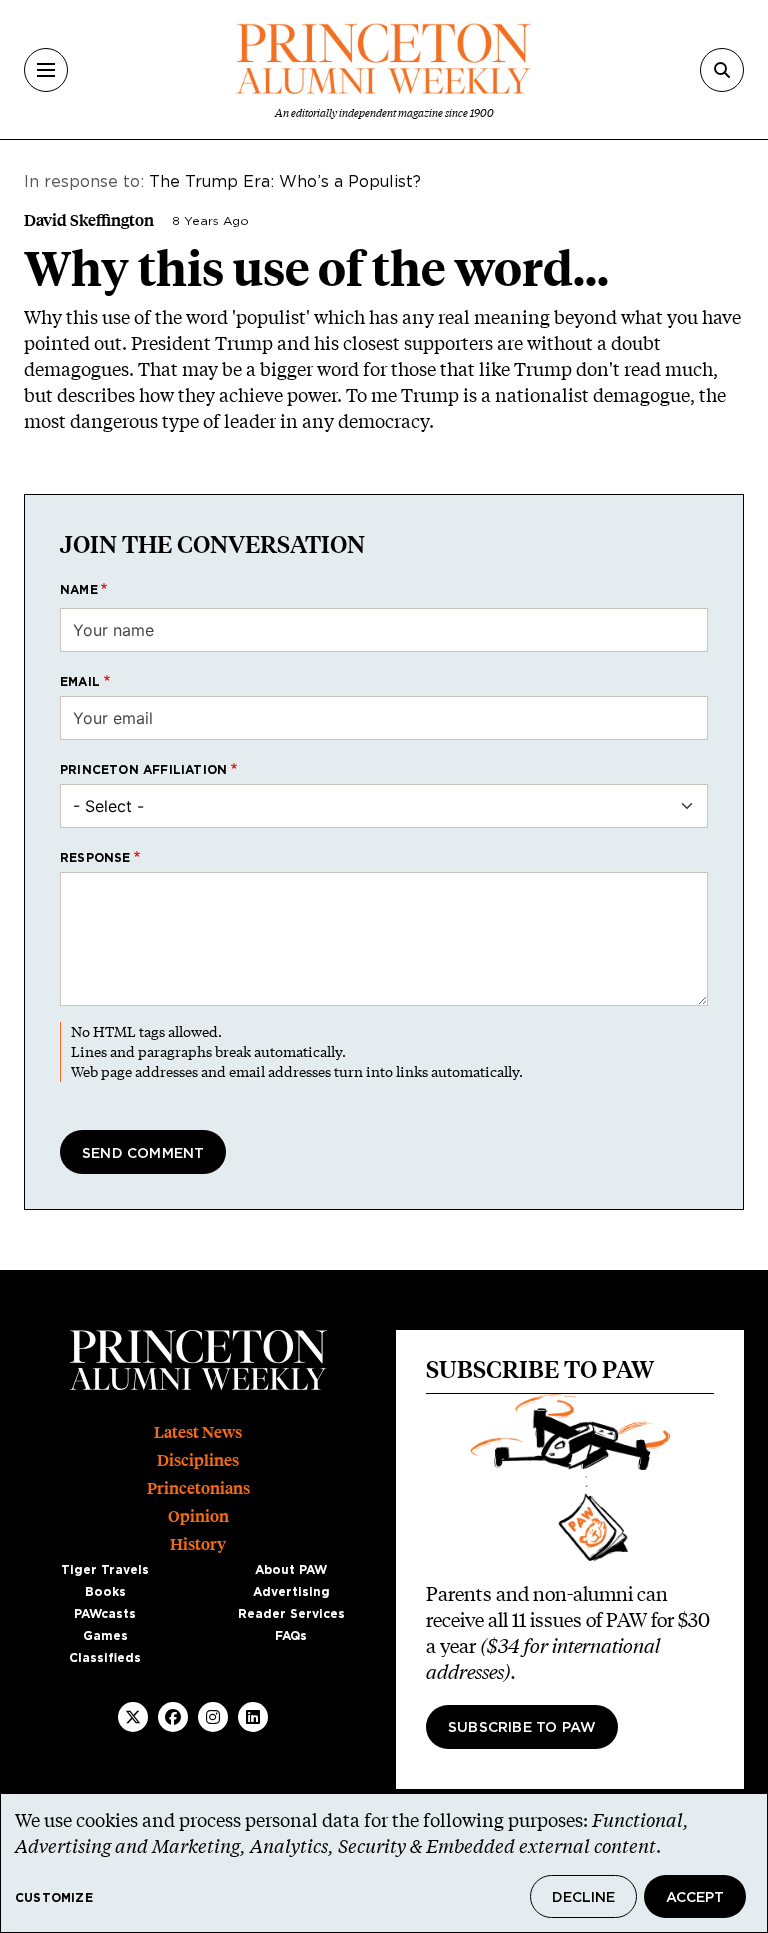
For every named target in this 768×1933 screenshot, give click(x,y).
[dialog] (384, 1863)
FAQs (291, 1636)
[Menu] (46, 70)
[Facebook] (173, 1717)
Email (80, 682)
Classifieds (105, 1658)
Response (95, 858)
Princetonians (198, 1488)
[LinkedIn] (253, 1717)
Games (105, 1636)
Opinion (198, 1516)
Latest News (198, 1432)
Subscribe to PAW (522, 1728)
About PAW (291, 1570)
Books (105, 1592)
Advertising (291, 1592)
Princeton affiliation (143, 770)
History (198, 1544)
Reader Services (291, 1614)
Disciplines (198, 1460)
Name (79, 590)
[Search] (722, 70)
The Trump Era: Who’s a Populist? (285, 182)
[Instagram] (213, 1717)
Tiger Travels (105, 1570)
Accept (695, 1898)
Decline (583, 1898)
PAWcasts (105, 1614)
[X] (133, 1717)
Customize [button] (54, 1898)
